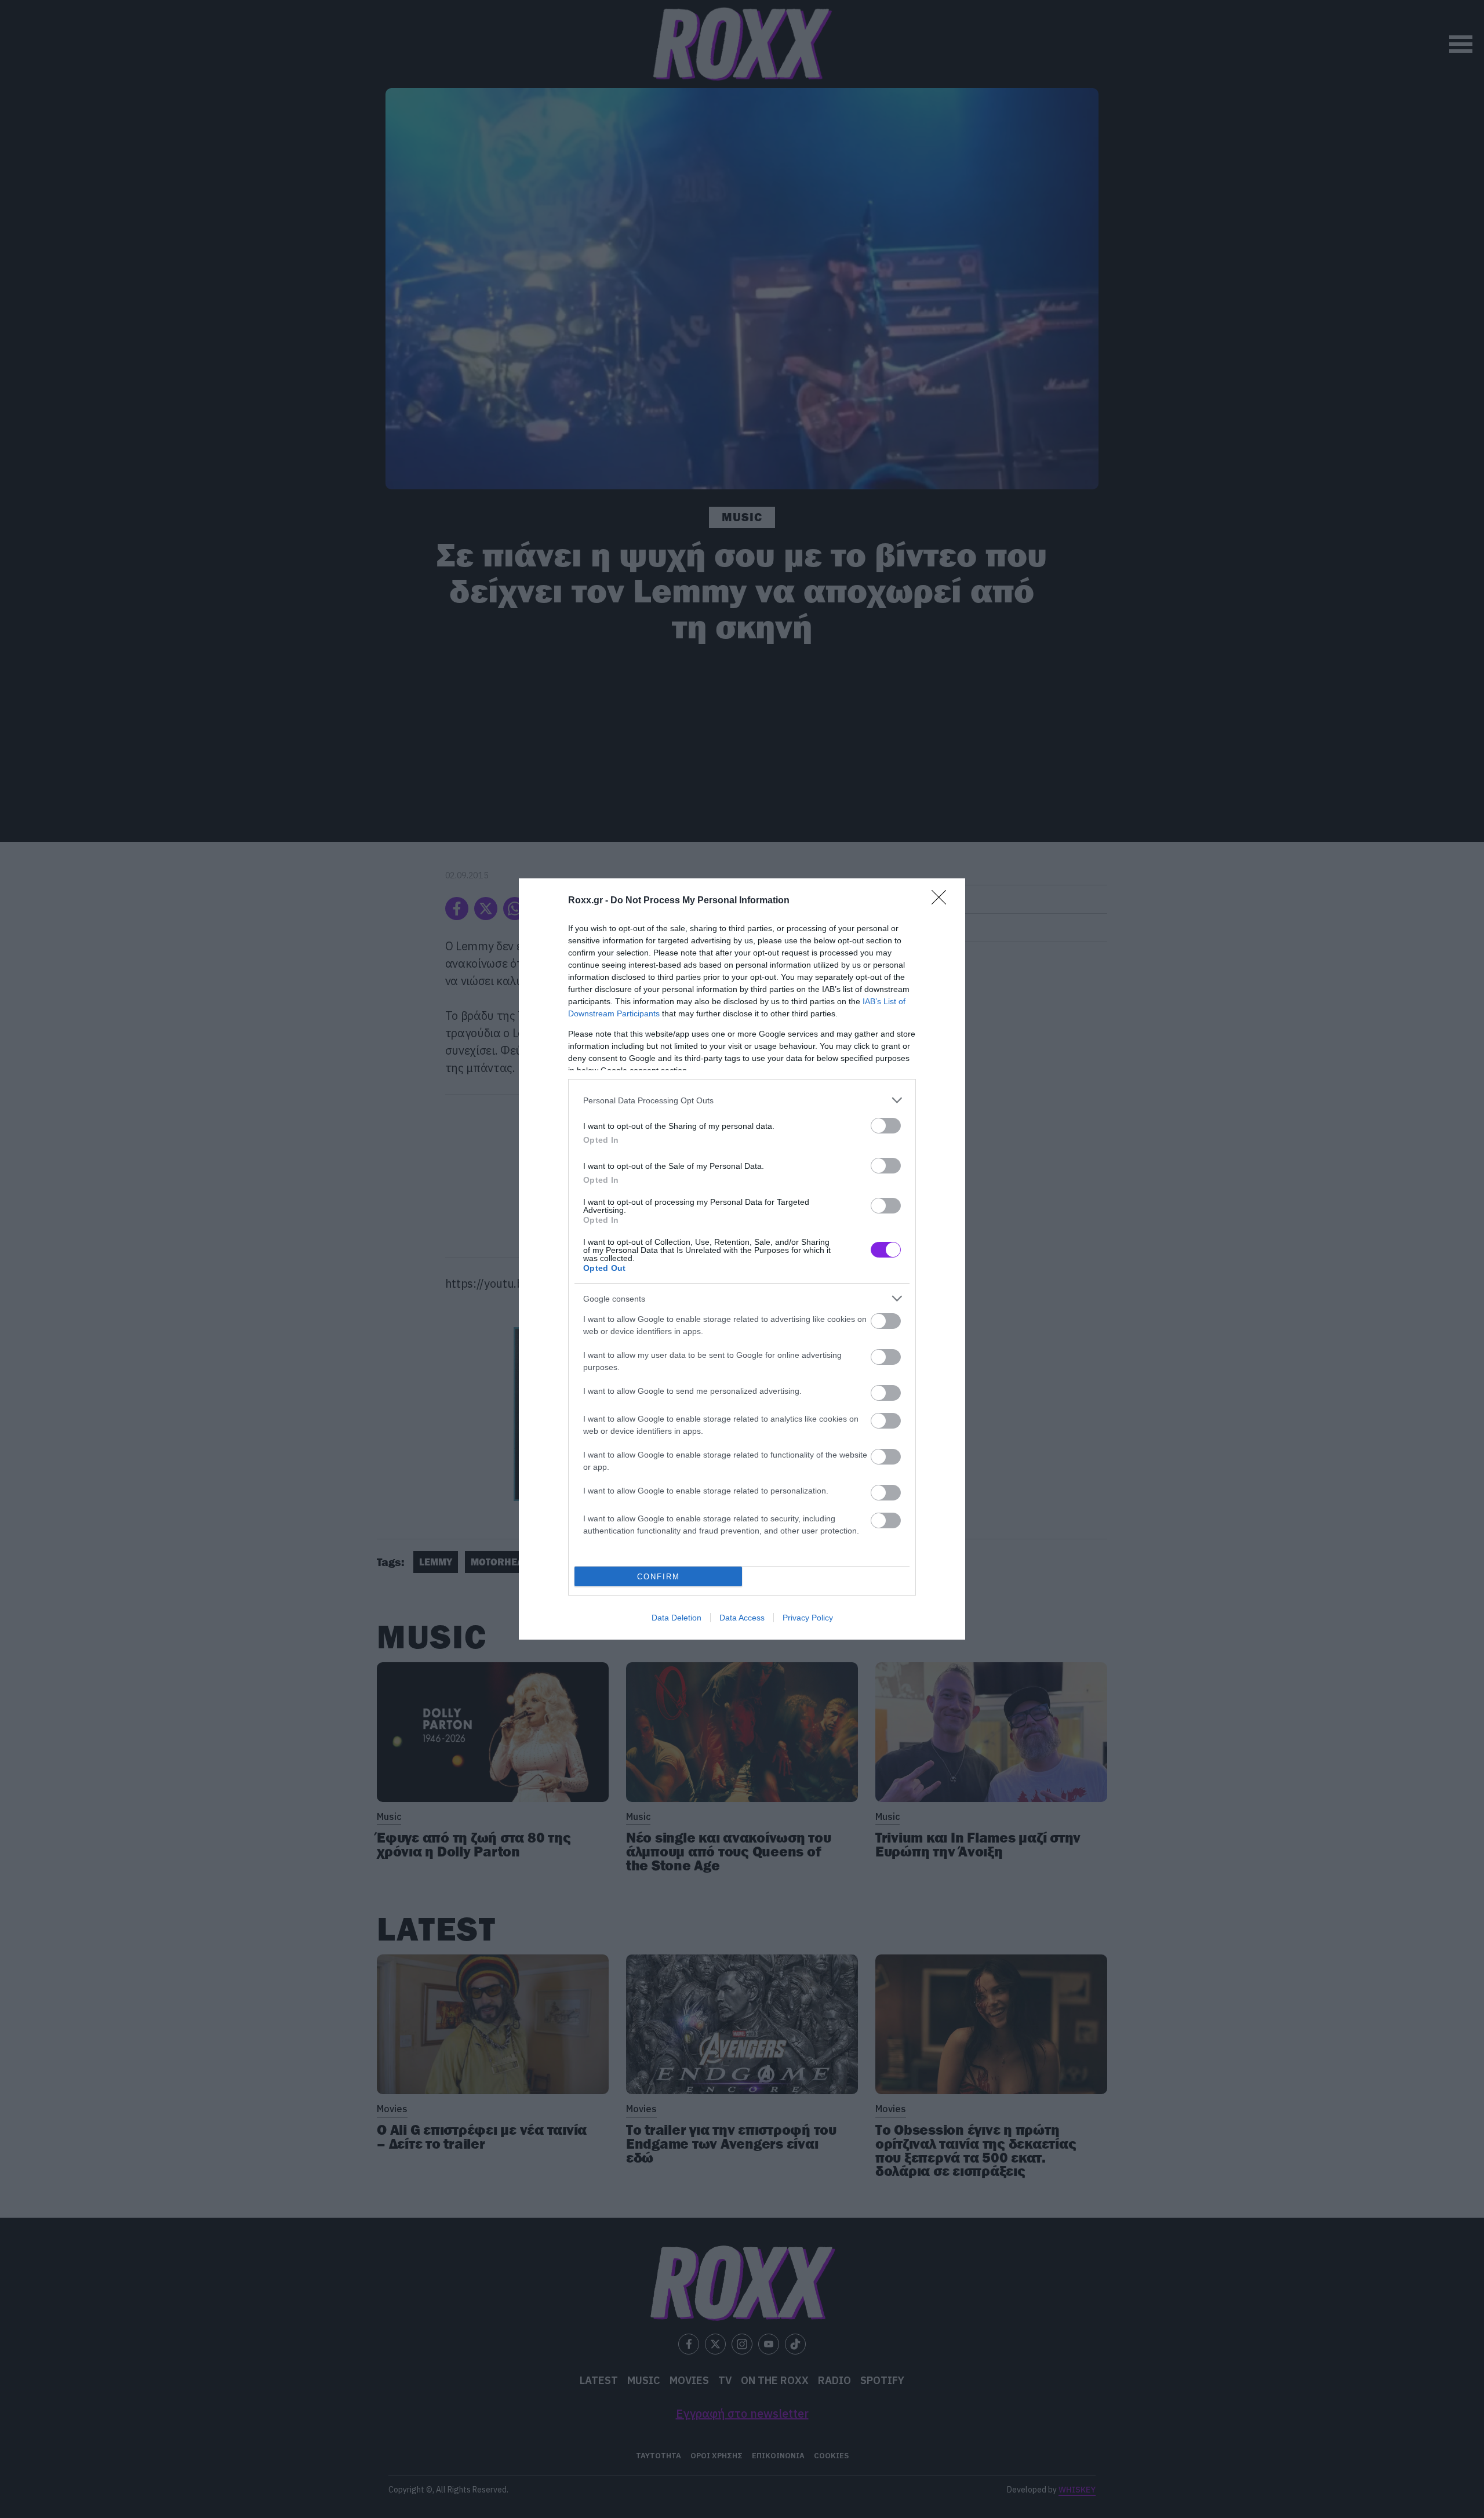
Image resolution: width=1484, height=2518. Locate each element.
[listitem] (742, 1100)
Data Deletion (676, 1618)
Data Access (742, 1618)
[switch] (886, 1126)
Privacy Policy (808, 1618)
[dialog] (742, 1259)
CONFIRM (659, 1577)
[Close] (943, 901)
